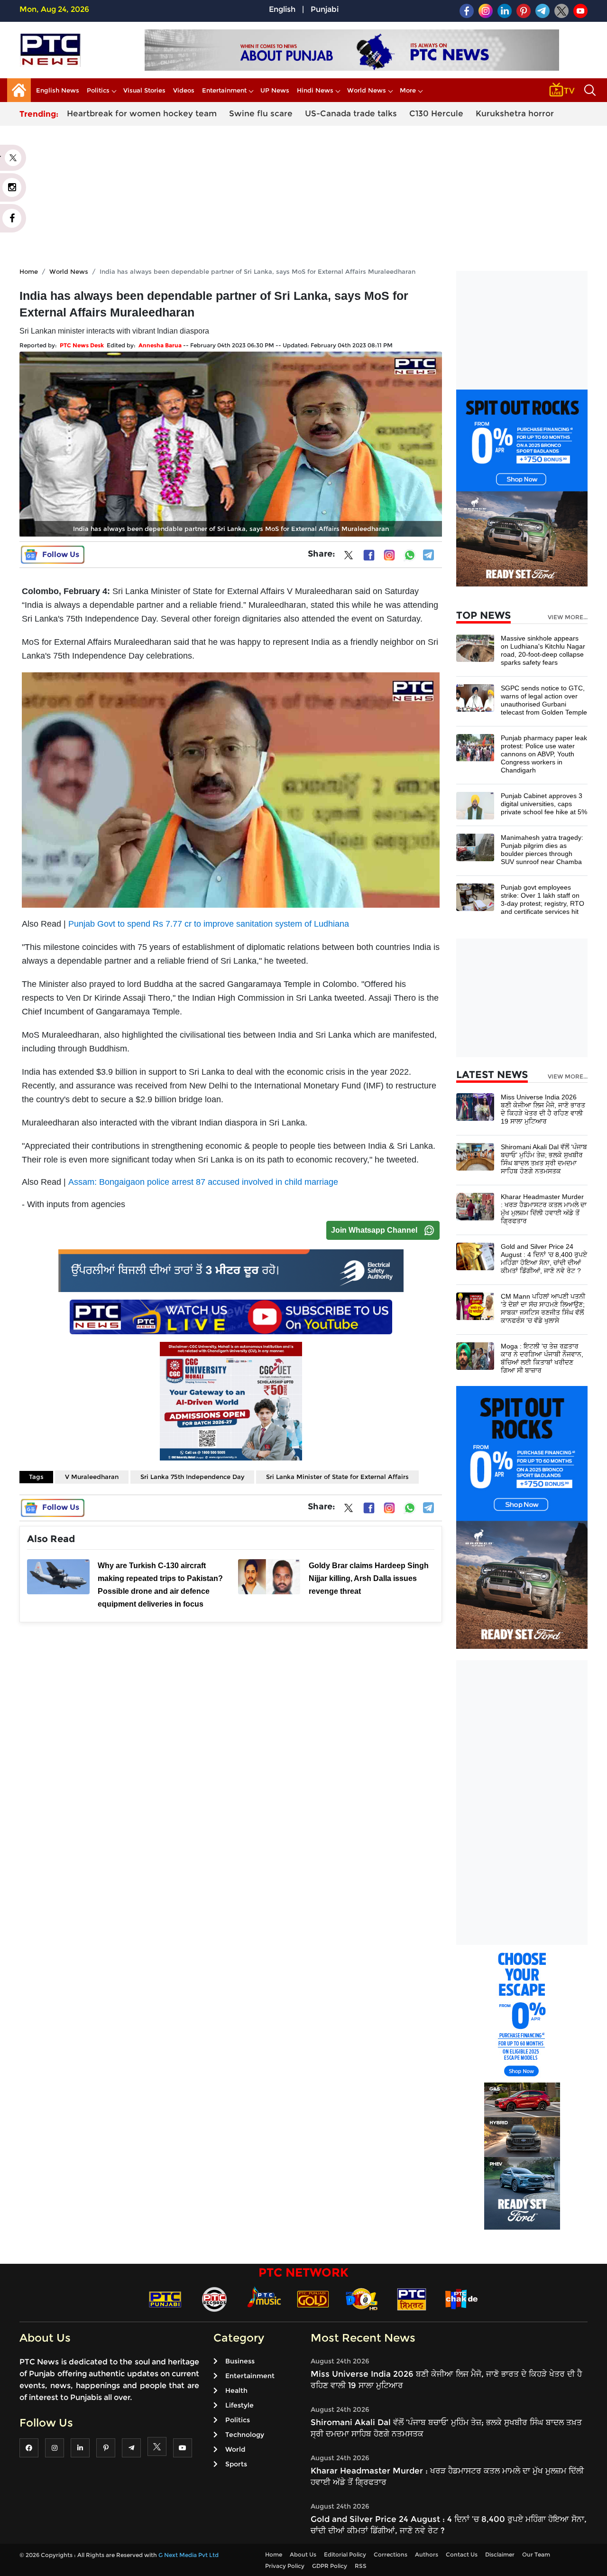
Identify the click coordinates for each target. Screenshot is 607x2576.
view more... (568, 617)
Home (29, 271)
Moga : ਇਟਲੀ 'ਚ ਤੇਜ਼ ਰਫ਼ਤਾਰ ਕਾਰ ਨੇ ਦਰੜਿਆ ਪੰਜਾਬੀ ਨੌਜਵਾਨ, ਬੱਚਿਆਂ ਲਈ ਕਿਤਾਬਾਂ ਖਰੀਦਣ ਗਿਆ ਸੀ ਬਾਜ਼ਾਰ (542, 1358)
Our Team (536, 2554)
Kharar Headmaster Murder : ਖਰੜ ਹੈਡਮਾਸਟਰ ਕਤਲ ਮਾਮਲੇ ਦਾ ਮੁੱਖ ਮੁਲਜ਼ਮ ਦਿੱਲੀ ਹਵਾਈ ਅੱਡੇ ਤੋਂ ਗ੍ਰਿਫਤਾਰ (544, 1209)
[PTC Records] (214, 2299)
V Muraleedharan (92, 1477)
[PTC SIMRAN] (412, 2299)
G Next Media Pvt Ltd (189, 2555)
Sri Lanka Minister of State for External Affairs (337, 1477)
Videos (184, 90)
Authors (427, 2554)
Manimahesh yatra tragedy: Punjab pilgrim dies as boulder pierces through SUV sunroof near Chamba (542, 850)
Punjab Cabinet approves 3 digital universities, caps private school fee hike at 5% (544, 804)
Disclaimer (500, 2554)
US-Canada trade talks (351, 113)
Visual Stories (144, 90)
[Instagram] (389, 555)
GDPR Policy (330, 2566)
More (408, 90)
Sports (236, 2464)
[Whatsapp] (410, 555)
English (282, 9)
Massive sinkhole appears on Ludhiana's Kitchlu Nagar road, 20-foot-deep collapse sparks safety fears (543, 650)
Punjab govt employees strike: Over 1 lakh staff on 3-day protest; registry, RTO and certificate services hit (543, 899)
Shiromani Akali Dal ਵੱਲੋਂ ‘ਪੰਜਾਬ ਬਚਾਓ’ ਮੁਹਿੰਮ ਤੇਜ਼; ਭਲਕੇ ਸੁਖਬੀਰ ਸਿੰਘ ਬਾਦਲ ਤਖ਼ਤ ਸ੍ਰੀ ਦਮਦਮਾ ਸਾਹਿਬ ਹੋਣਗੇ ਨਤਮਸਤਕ (544, 1159)
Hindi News (315, 90)
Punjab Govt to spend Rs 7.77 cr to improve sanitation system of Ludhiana (209, 924)
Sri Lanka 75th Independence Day (192, 1477)
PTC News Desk (82, 345)
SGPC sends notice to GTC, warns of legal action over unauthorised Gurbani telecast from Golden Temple (544, 700)
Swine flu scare (261, 113)
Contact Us (462, 2554)
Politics (98, 90)
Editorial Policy (345, 2554)
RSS (361, 2566)
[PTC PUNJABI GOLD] (313, 2299)
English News (58, 90)
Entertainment (224, 90)
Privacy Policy (285, 2566)
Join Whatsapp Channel (374, 1230)
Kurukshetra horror (515, 113)
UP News (275, 90)
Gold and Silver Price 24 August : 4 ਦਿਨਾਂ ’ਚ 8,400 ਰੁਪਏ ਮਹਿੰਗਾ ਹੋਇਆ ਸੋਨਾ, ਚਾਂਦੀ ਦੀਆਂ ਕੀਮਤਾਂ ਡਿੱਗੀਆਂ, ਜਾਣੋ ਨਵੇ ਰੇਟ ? (544, 1259)
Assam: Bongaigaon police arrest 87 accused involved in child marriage (203, 1182)
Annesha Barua (160, 345)
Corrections (391, 2554)
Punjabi (325, 9)
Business (240, 2361)
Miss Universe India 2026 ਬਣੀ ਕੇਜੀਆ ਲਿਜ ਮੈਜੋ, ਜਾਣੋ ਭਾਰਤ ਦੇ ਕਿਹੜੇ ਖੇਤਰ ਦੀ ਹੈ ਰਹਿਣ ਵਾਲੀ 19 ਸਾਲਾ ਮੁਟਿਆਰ (543, 1109)
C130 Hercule (436, 113)
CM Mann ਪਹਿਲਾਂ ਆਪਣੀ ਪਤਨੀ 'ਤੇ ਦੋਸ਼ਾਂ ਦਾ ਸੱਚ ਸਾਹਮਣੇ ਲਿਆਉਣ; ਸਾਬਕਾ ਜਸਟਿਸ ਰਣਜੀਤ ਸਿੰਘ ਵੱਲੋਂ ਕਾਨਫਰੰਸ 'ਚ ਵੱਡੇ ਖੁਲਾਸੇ (543, 1308)
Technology (245, 2435)
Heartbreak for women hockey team (142, 113)
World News (367, 90)
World (235, 2449)
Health (236, 2390)
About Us (303, 2554)
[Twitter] (349, 557)
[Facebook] (369, 555)
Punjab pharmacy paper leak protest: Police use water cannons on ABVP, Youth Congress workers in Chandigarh (544, 754)
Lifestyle (239, 2405)
